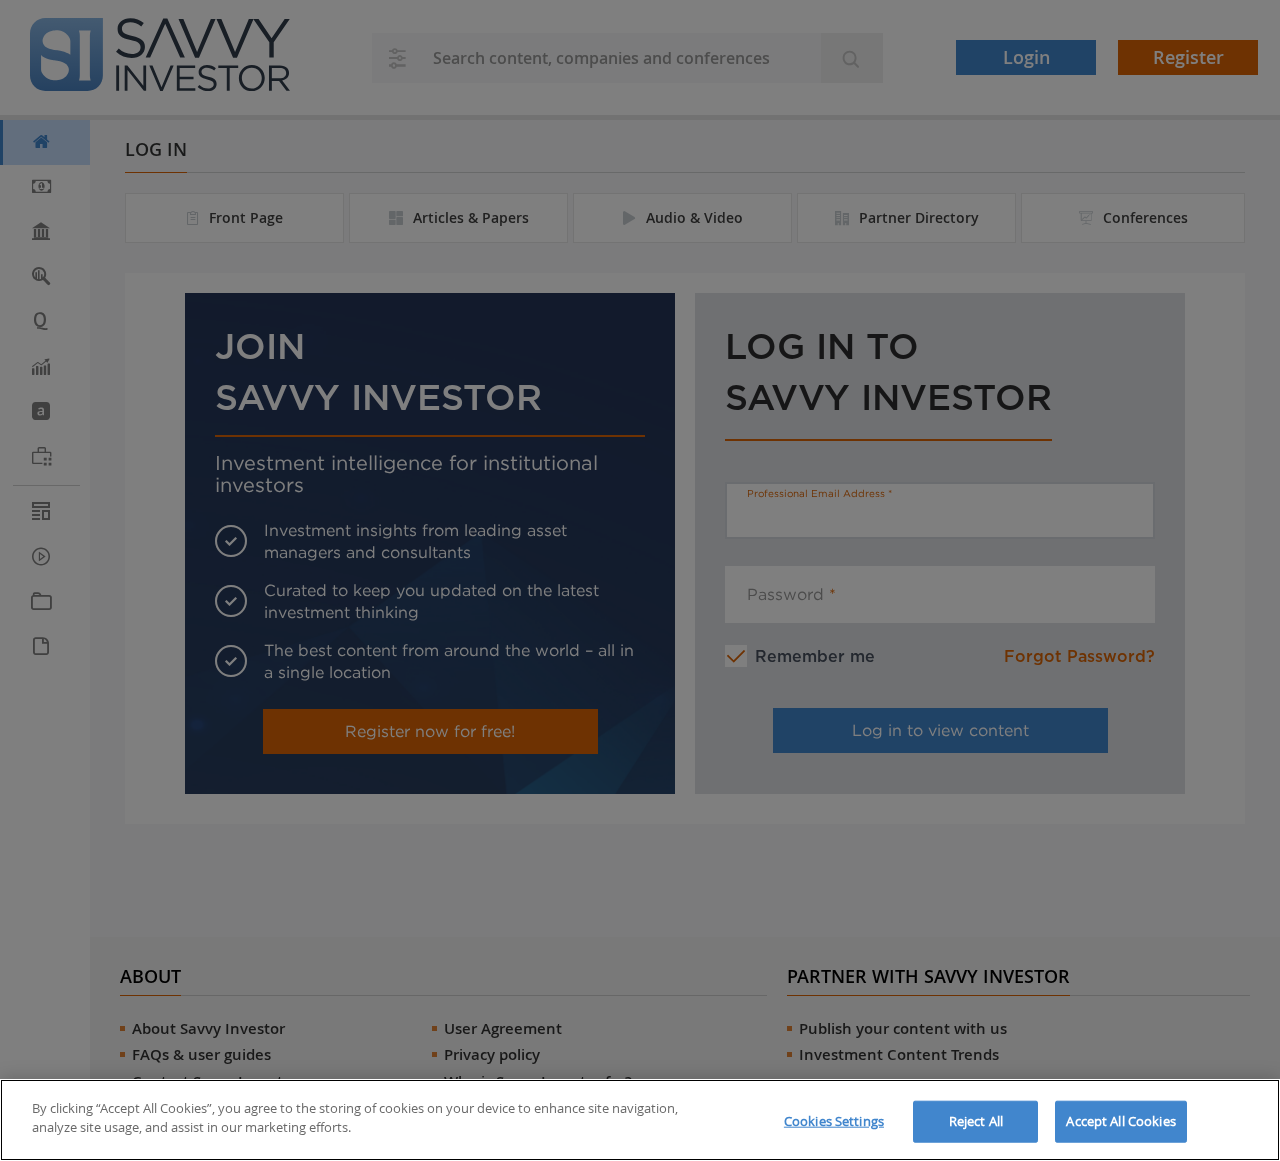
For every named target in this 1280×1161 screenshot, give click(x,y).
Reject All (976, 1121)
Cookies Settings (834, 1121)
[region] (640, 1120)
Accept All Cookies (1120, 1121)
